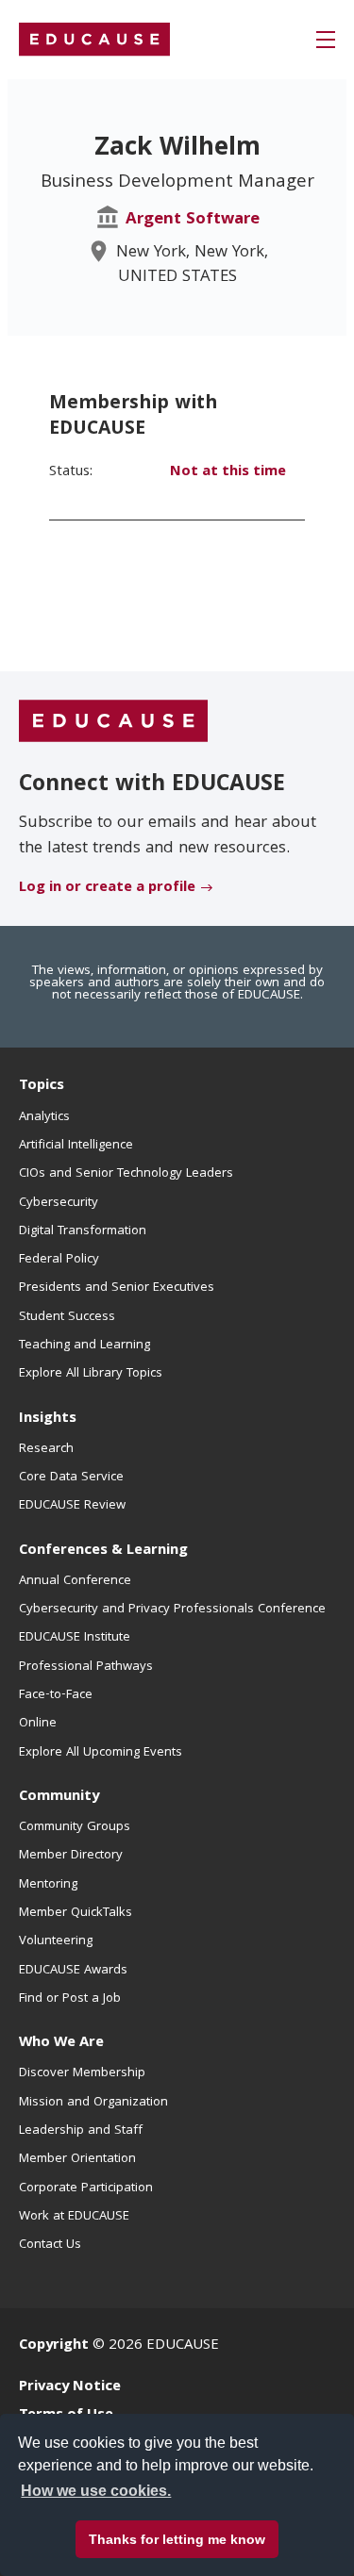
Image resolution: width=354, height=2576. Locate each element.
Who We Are (61, 2043)
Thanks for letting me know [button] (177, 2539)
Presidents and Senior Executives (117, 1288)
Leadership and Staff (81, 2131)
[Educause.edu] (113, 722)
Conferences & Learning (103, 1551)
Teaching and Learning (84, 1346)
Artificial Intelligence (76, 1146)
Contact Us (50, 2245)
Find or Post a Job (70, 1999)
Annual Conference (75, 1581)
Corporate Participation (86, 2188)
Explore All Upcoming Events (101, 1753)
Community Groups (75, 1827)
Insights (48, 1419)
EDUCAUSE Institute (75, 1638)
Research (46, 1449)
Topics (42, 1086)
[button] (326, 40)
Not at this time (228, 472)
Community (59, 1797)
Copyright (54, 2346)
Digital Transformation (83, 1231)
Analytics (44, 1117)
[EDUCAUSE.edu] (94, 40)
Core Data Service (71, 1478)
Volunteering (56, 1941)
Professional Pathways (86, 1667)
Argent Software (193, 220)
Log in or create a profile (107, 888)
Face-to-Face (56, 1695)
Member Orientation (77, 2159)
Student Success (67, 1317)
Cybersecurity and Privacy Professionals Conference (172, 1610)
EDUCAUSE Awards (73, 1971)
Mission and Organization (93, 2103)
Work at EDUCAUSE (74, 2217)
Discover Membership (82, 2073)
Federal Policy (59, 1260)
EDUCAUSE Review (72, 1506)
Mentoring (48, 1885)
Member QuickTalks (76, 1913)
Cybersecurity (59, 1203)
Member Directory (71, 1856)
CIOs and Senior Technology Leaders (126, 1174)
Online (38, 1724)
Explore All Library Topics (91, 1374)
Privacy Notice (70, 2387)
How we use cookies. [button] (96, 2491)
